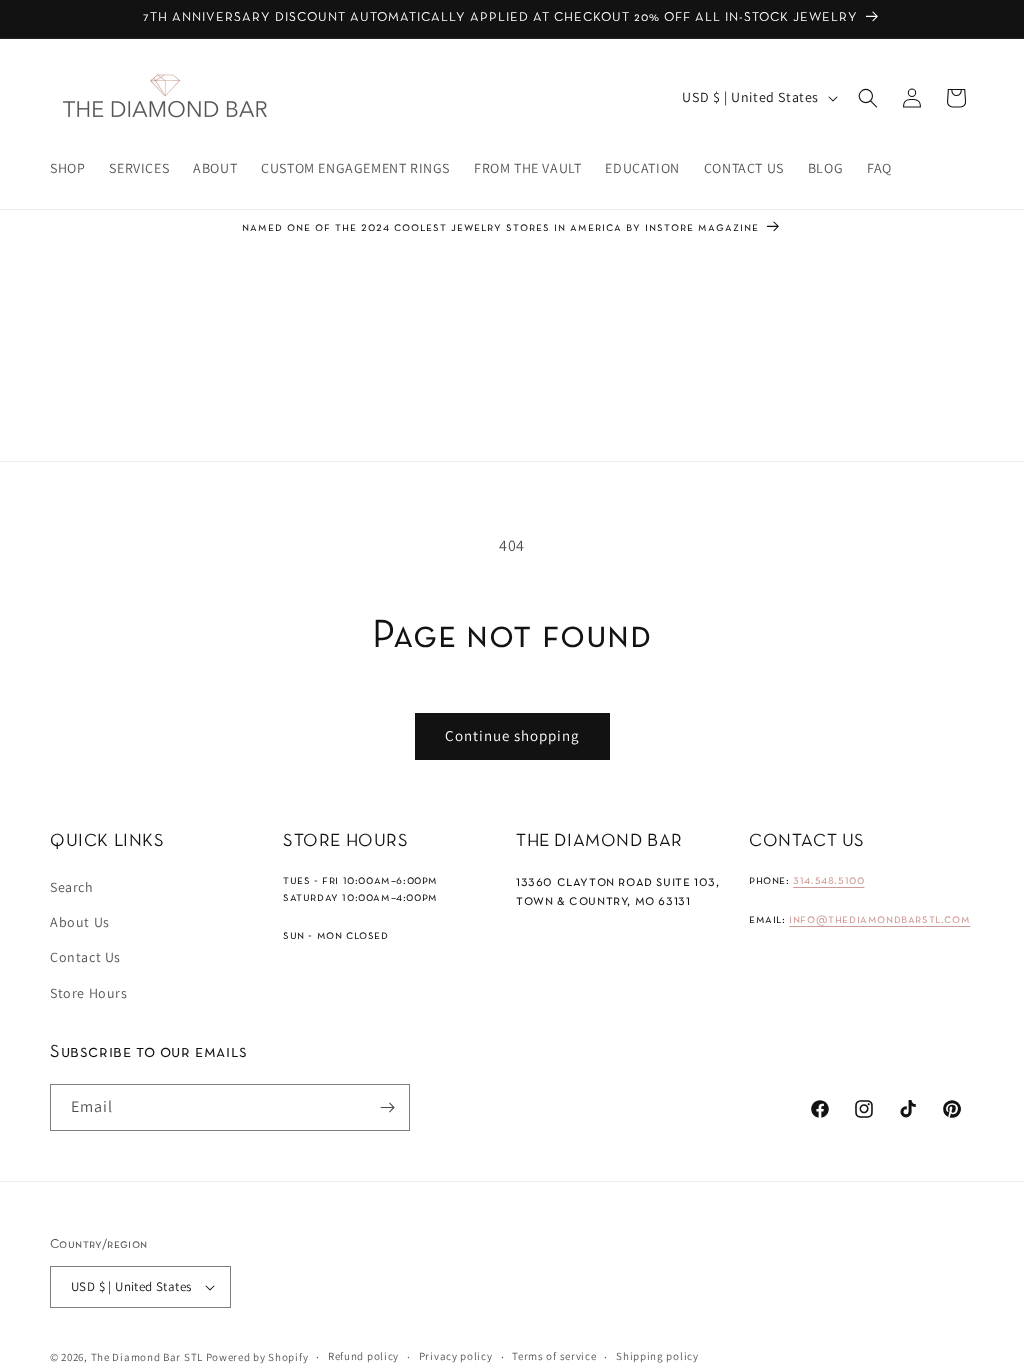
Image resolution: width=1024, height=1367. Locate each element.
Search (72, 887)
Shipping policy (657, 1356)
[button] (868, 98)
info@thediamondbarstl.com (879, 920)
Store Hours (89, 993)
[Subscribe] (387, 1107)
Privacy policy (456, 1356)
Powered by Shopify (257, 1357)
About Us (80, 922)
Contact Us (85, 957)
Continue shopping (512, 735)
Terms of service (554, 1356)
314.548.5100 (828, 881)
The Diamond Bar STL (147, 1357)
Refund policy (363, 1356)
